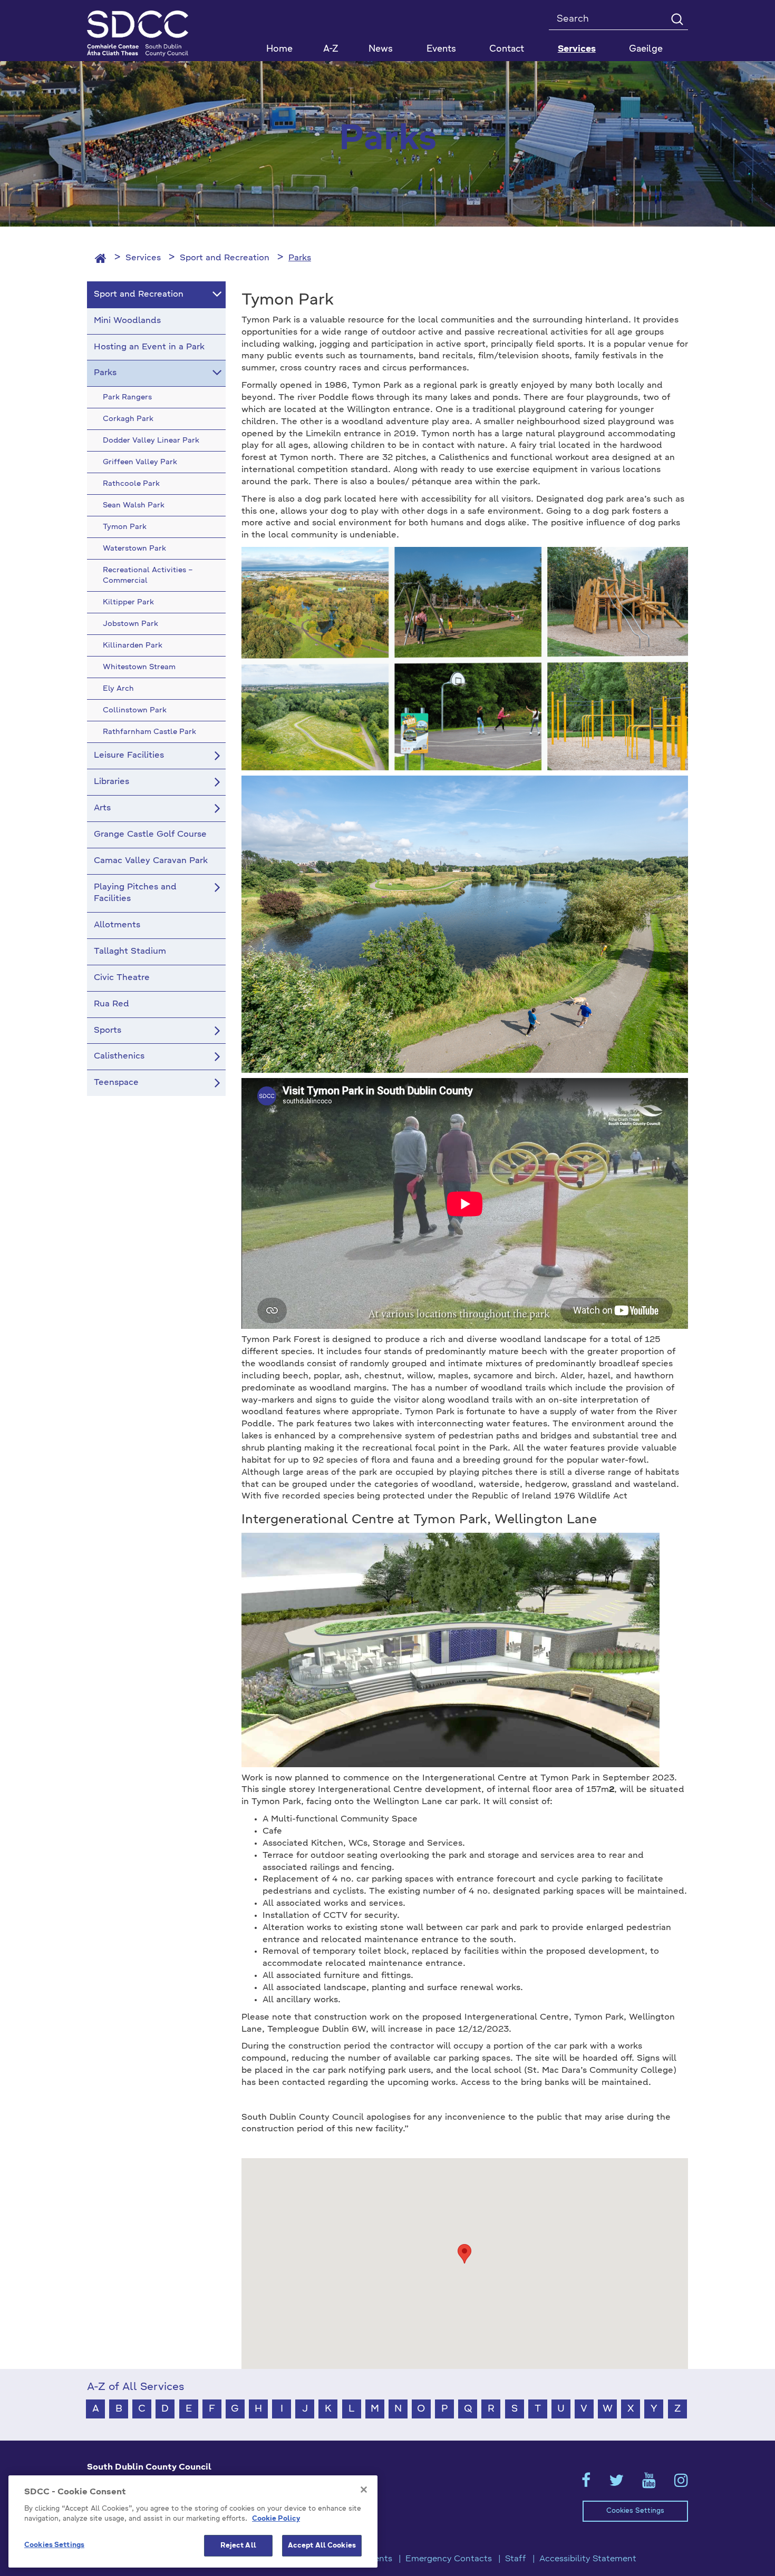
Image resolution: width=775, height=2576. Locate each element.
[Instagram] (681, 2484)
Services (143, 258)
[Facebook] (586, 2484)
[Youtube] (649, 2484)
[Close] (364, 2490)
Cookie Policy (276, 2519)
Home (279, 49)
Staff (516, 2559)
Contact (507, 49)
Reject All (238, 2546)
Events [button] (441, 49)
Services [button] (577, 49)
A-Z (331, 49)
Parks (300, 258)
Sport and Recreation (225, 258)
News (381, 49)
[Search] (677, 19)
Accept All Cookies (322, 2546)
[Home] (101, 258)
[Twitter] (616, 2484)
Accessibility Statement (588, 2559)
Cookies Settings (635, 2511)
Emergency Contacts (449, 2559)
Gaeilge (646, 49)
